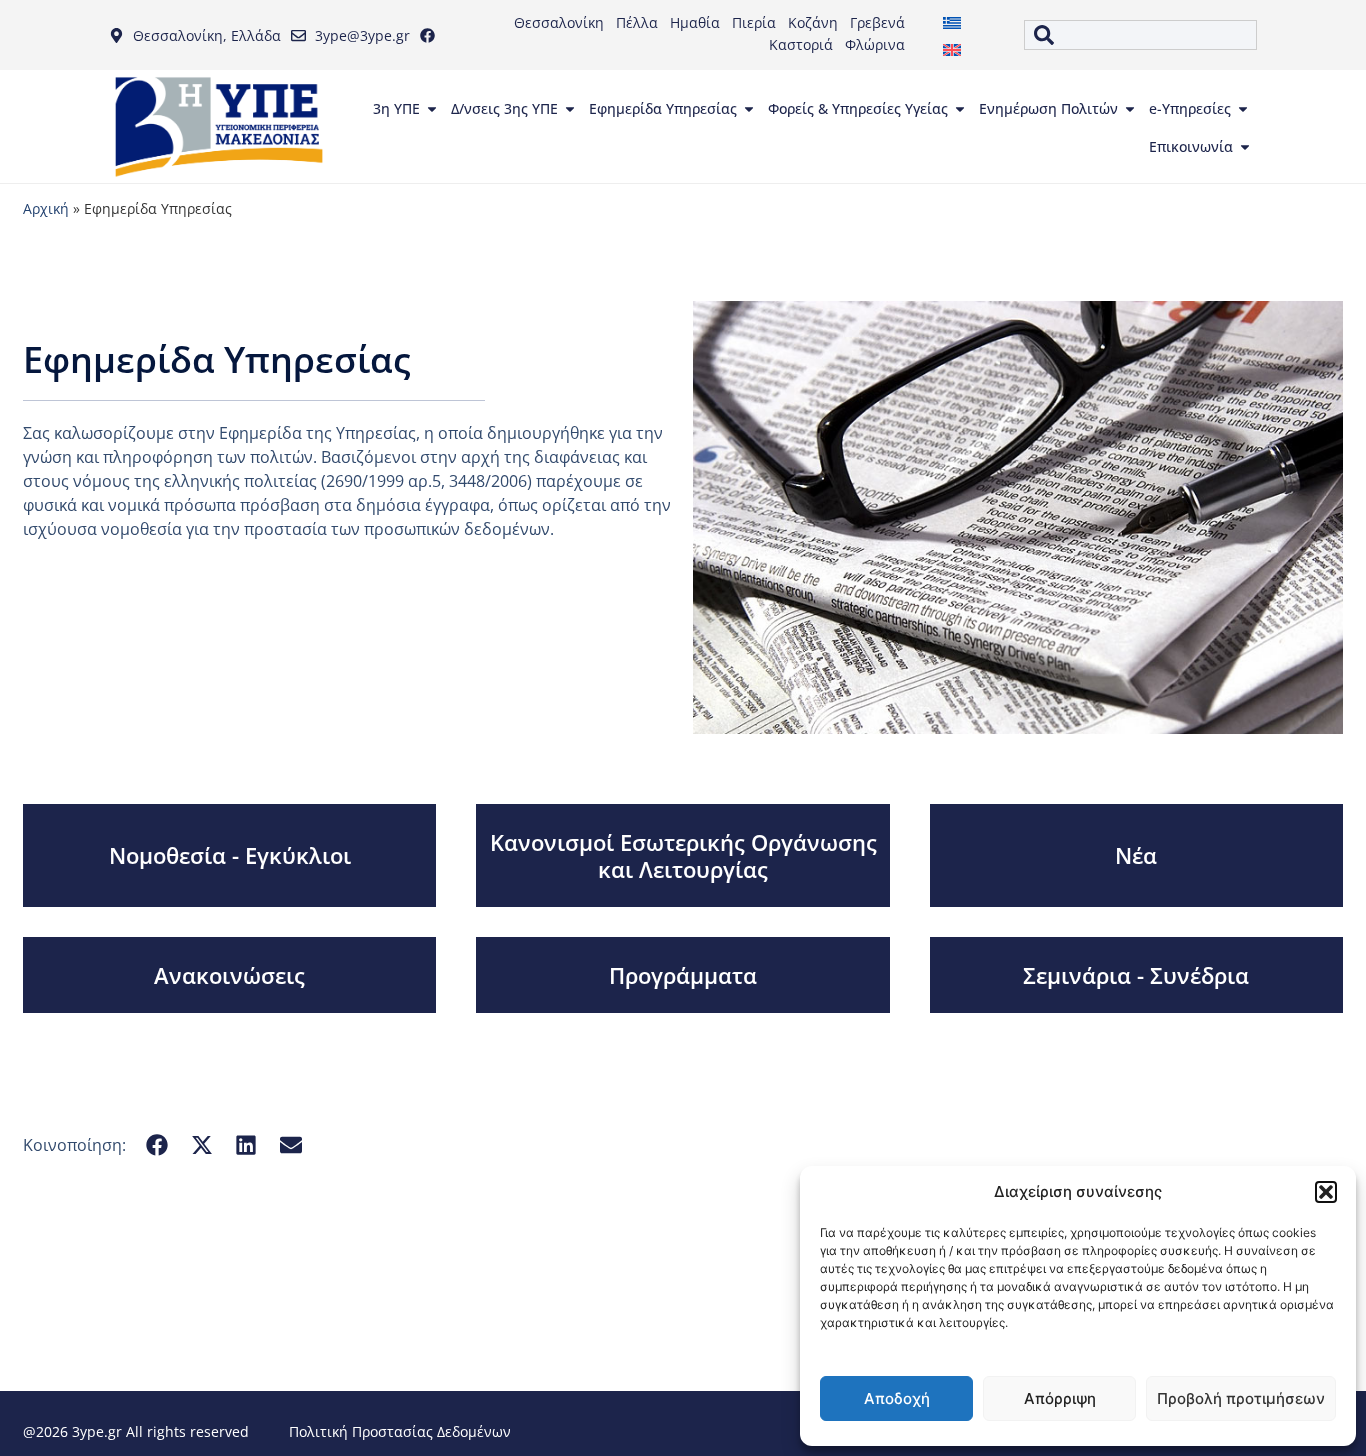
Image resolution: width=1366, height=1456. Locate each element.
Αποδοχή (897, 1398)
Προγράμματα (683, 975)
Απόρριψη (1060, 1398)
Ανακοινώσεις (229, 975)
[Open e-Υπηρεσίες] (1243, 109)
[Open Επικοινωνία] (1245, 147)
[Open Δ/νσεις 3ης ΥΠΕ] (570, 109)
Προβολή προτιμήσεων (1241, 1398)
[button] (1326, 1192)
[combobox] (1140, 35)
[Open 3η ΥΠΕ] (432, 109)
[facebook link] (432, 35)
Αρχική (46, 208)
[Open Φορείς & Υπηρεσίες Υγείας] (960, 109)
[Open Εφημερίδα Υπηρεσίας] (749, 109)
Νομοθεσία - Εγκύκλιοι (230, 855)
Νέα (1136, 855)
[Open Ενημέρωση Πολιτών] (1130, 109)
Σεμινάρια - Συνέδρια (1136, 975)
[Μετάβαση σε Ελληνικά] (952, 21)
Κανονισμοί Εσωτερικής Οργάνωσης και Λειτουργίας (683, 855)
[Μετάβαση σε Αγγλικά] (952, 48)
